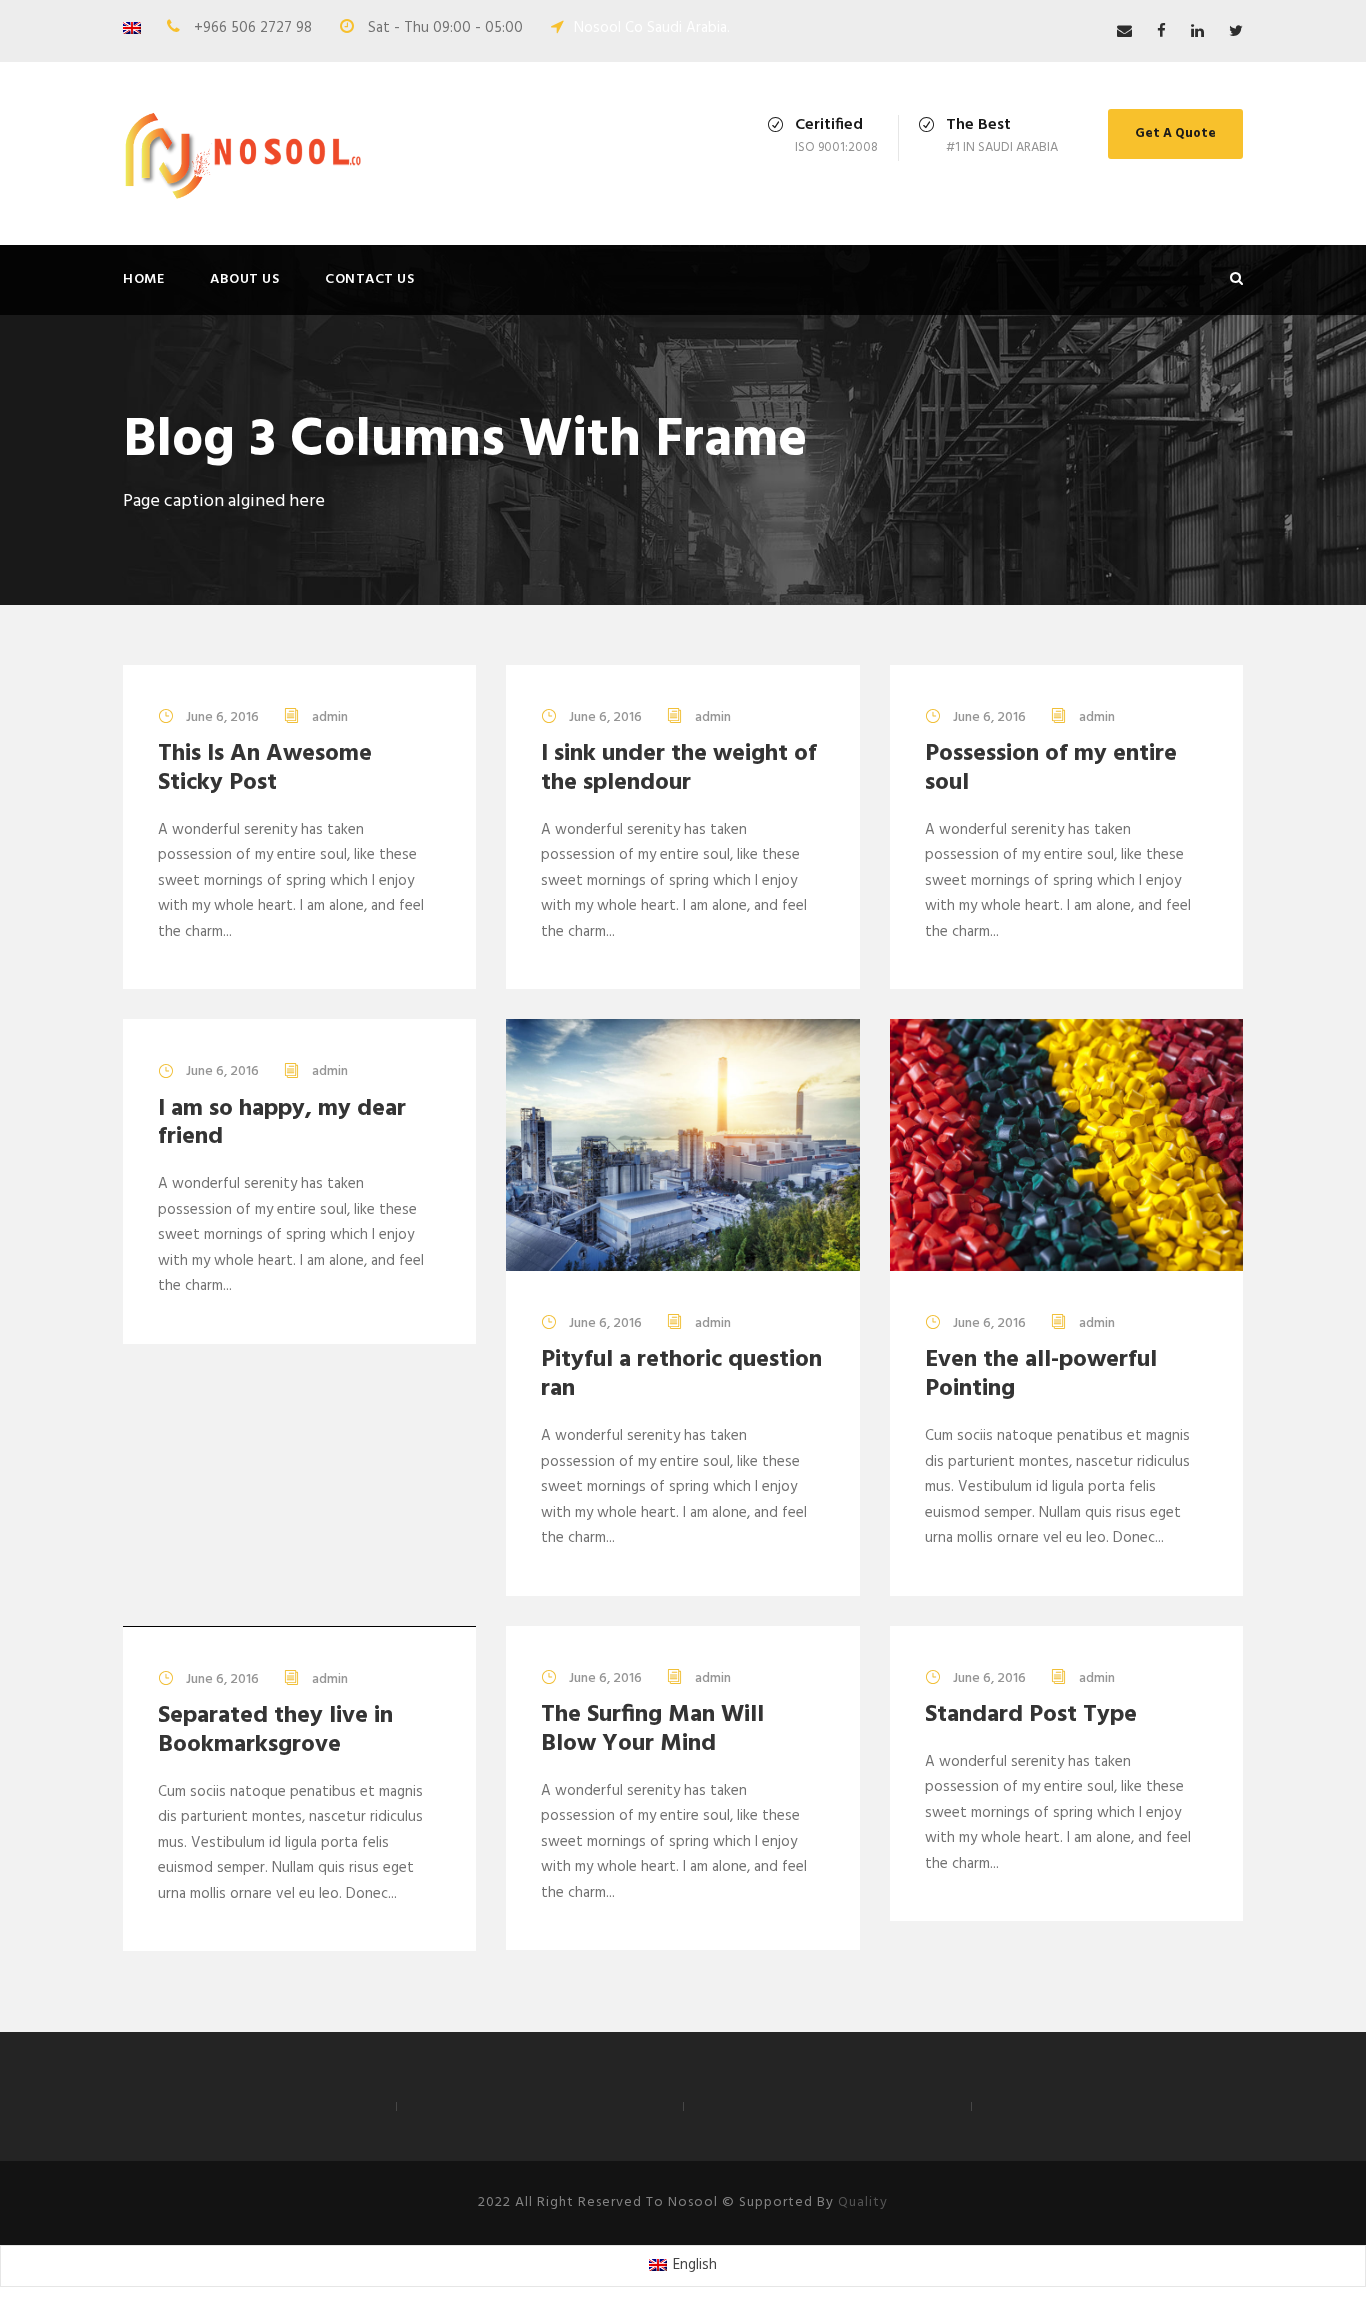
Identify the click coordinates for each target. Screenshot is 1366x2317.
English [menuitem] (695, 2265)
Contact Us (369, 279)
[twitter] (1236, 32)
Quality (863, 2202)
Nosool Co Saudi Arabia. (652, 28)
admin (330, 717)
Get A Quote (1175, 133)
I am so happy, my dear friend (282, 1123)
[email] (1124, 32)
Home (143, 279)
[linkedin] (1197, 32)
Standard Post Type (1031, 1715)
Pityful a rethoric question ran (681, 1374)
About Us (244, 279)
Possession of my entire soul (1051, 768)
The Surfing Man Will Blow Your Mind (652, 1729)
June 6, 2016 (222, 717)
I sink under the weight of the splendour (679, 768)
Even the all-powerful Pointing (1041, 1374)
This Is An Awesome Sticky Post (265, 768)
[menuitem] (683, 2266)
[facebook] (1161, 32)
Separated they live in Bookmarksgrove (275, 1730)
